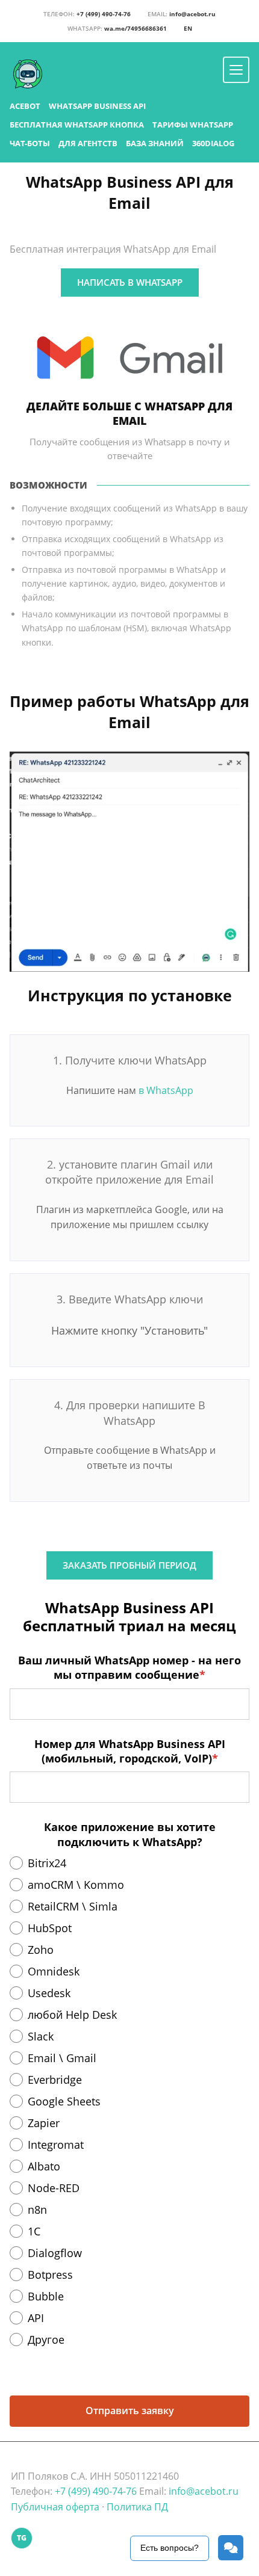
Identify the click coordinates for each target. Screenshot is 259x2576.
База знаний (155, 143)
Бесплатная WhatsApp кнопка (77, 125)
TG (22, 2538)
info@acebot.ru (182, 14)
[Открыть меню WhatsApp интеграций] (236, 70)
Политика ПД (137, 2507)
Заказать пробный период (129, 1565)
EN (188, 28)
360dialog (213, 143)
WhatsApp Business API (97, 106)
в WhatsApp (166, 1090)
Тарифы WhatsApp (193, 125)
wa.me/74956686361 (117, 28)
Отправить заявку (130, 2411)
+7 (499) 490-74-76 (87, 14)
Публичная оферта (55, 2507)
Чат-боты (30, 143)
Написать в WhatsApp (130, 282)
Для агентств (88, 143)
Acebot (25, 106)
